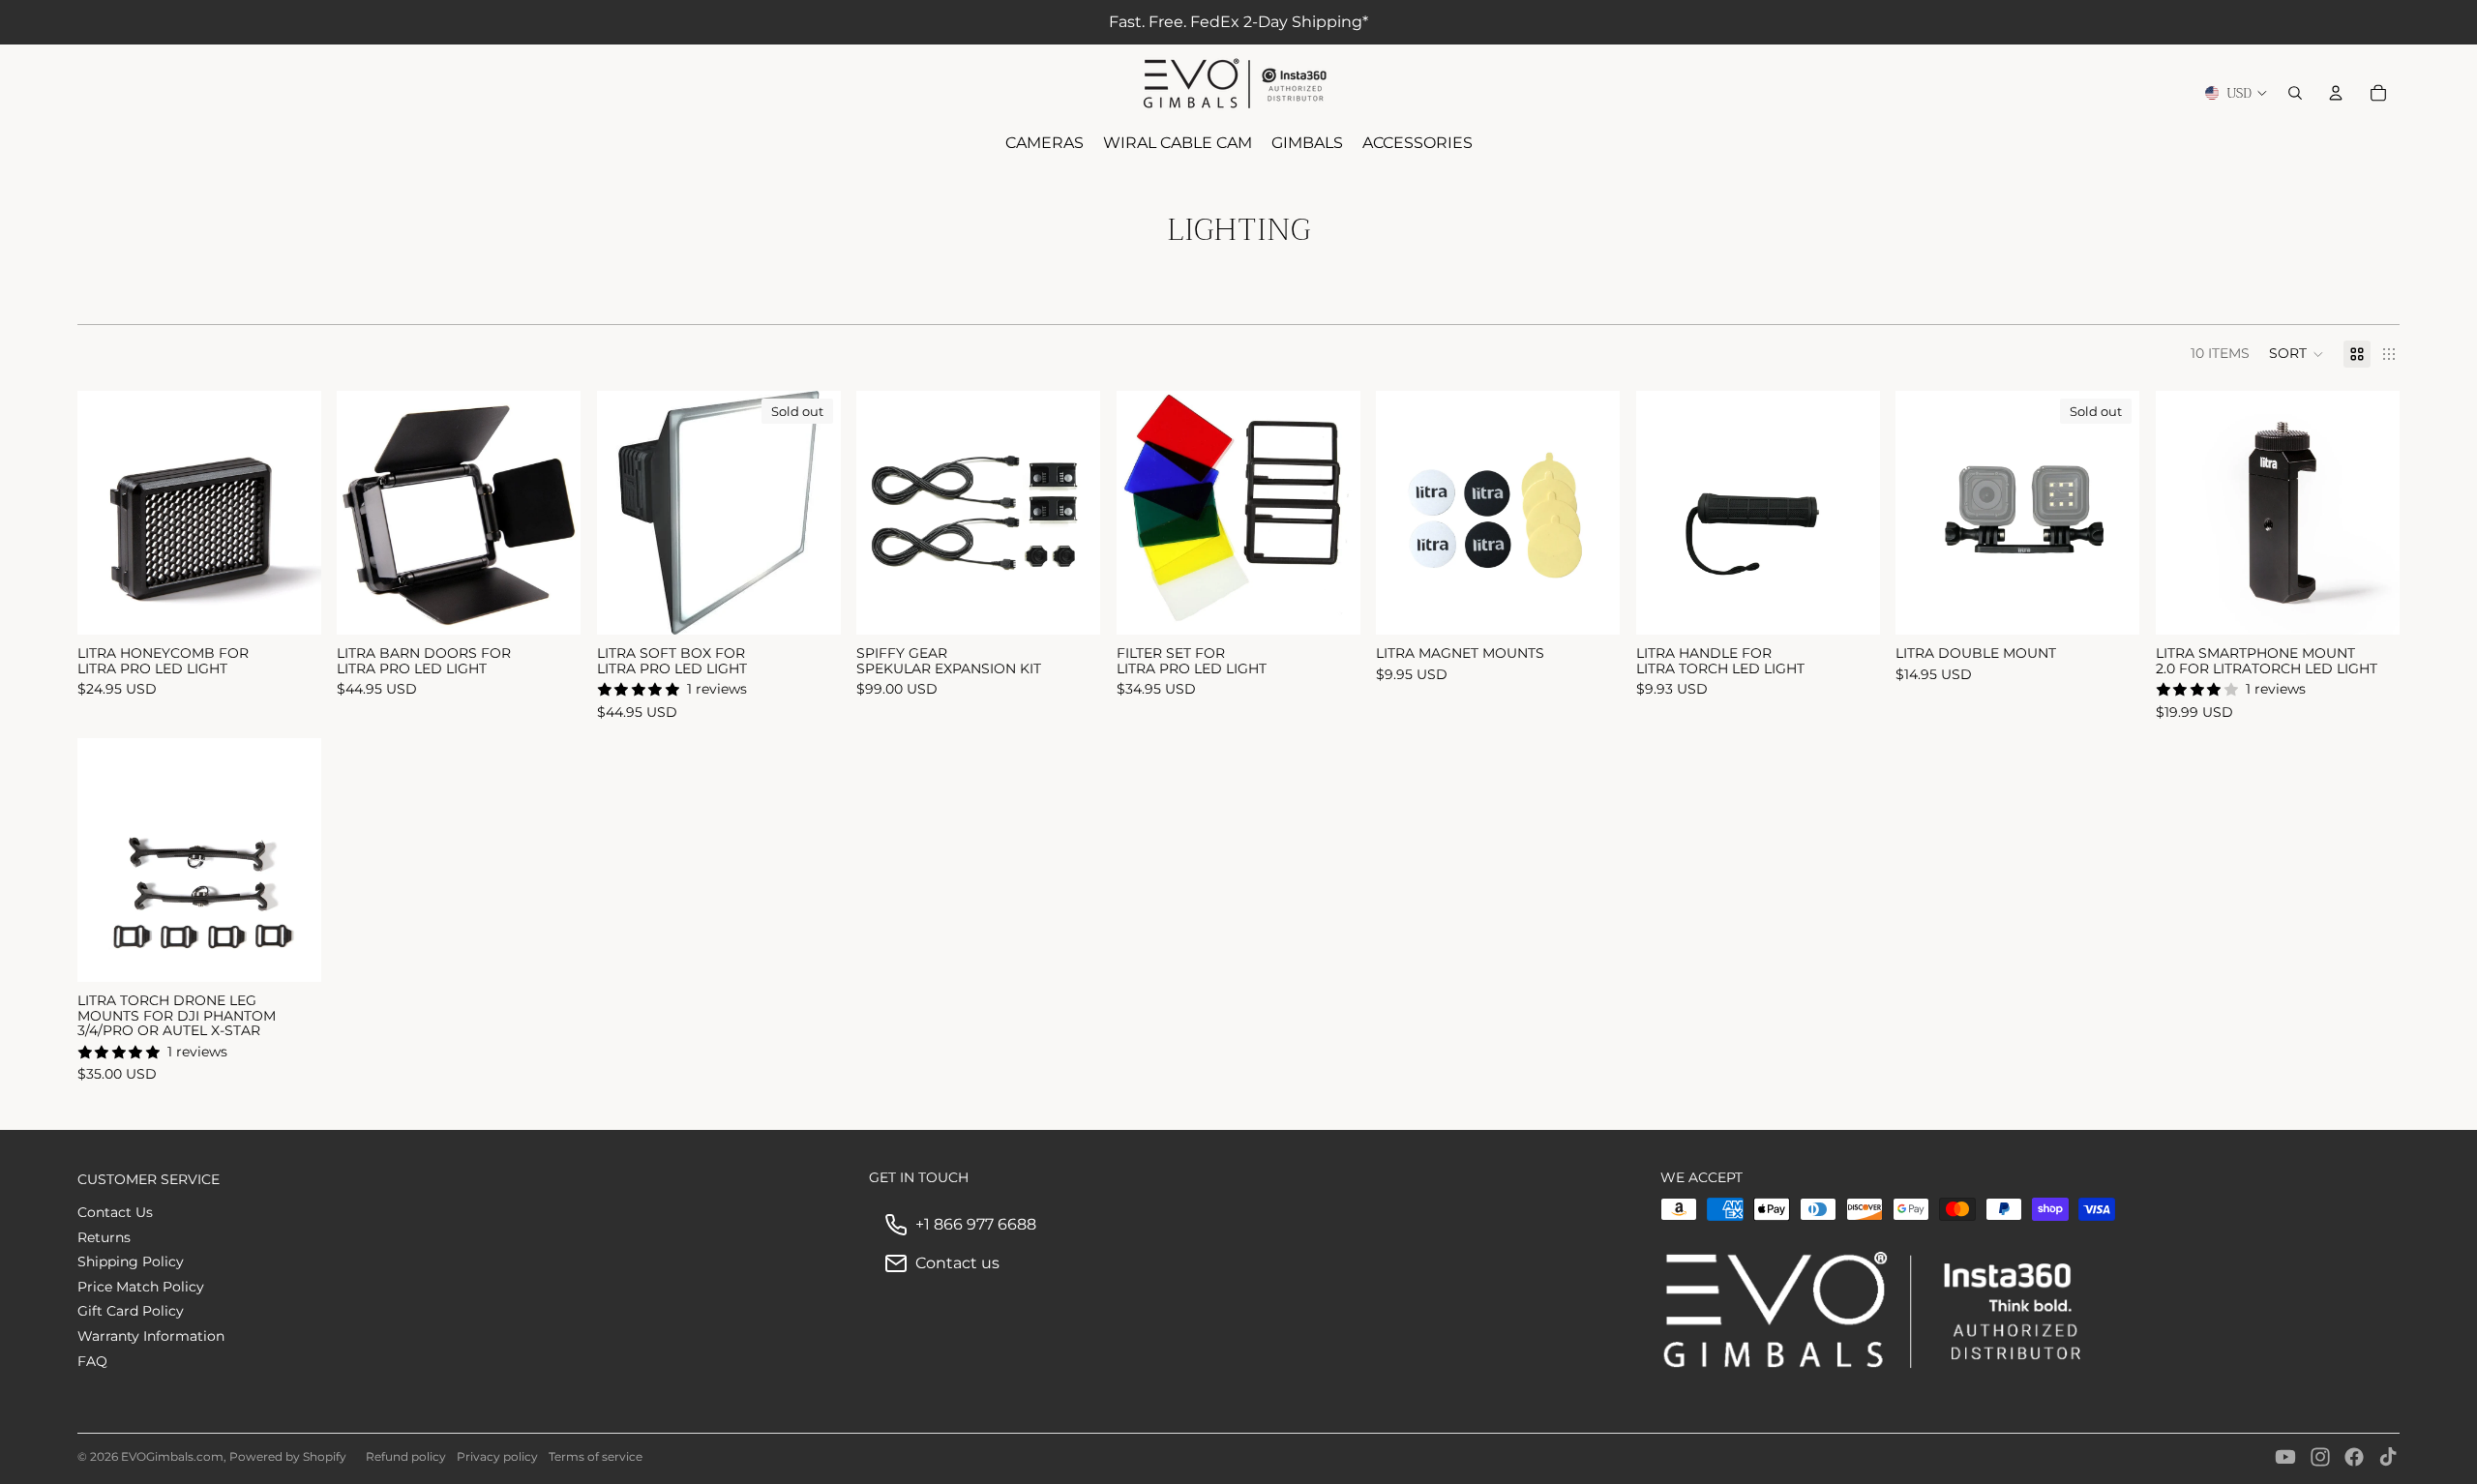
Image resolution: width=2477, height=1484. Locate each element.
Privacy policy (497, 1456)
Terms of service (596, 1456)
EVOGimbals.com (172, 1456)
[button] (2297, 354)
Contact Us (115, 1212)
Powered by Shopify (288, 1456)
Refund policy (406, 1456)
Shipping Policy (131, 1261)
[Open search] (2295, 93)
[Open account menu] (2336, 93)
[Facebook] (2354, 1457)
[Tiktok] (2388, 1457)
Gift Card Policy (131, 1311)
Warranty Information (151, 1336)
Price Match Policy (141, 1287)
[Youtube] (2285, 1457)
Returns (104, 1237)
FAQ (92, 1361)
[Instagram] (2320, 1457)
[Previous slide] (106, 513)
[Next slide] (292, 513)
